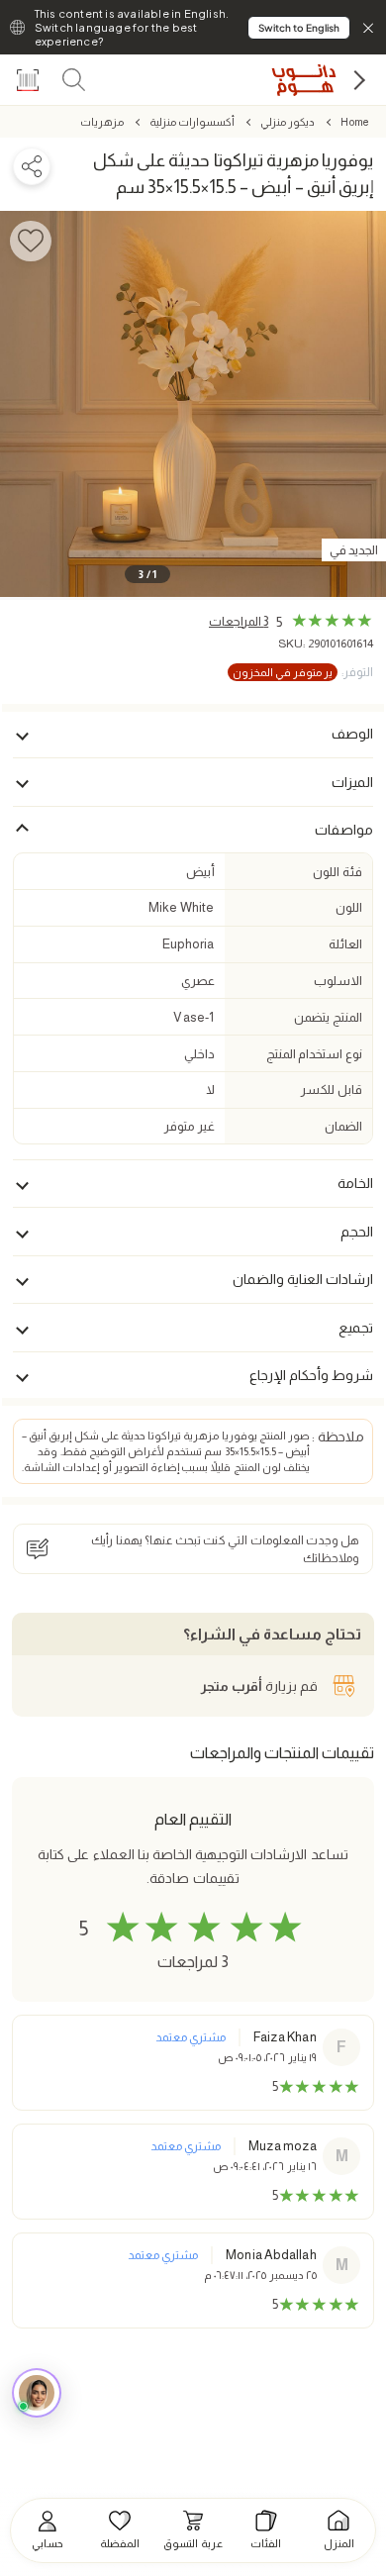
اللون (349, 907)
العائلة (345, 944)
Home (354, 122)
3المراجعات (239, 621)
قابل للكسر (331, 1090)
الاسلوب (338, 981)
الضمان (343, 1126)
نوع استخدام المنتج (314, 1054)
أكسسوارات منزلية (192, 122)
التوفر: (303, 672)
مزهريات (102, 122)
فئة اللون (337, 872)
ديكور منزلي (288, 122)
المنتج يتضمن (328, 1017)
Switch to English (299, 28)
